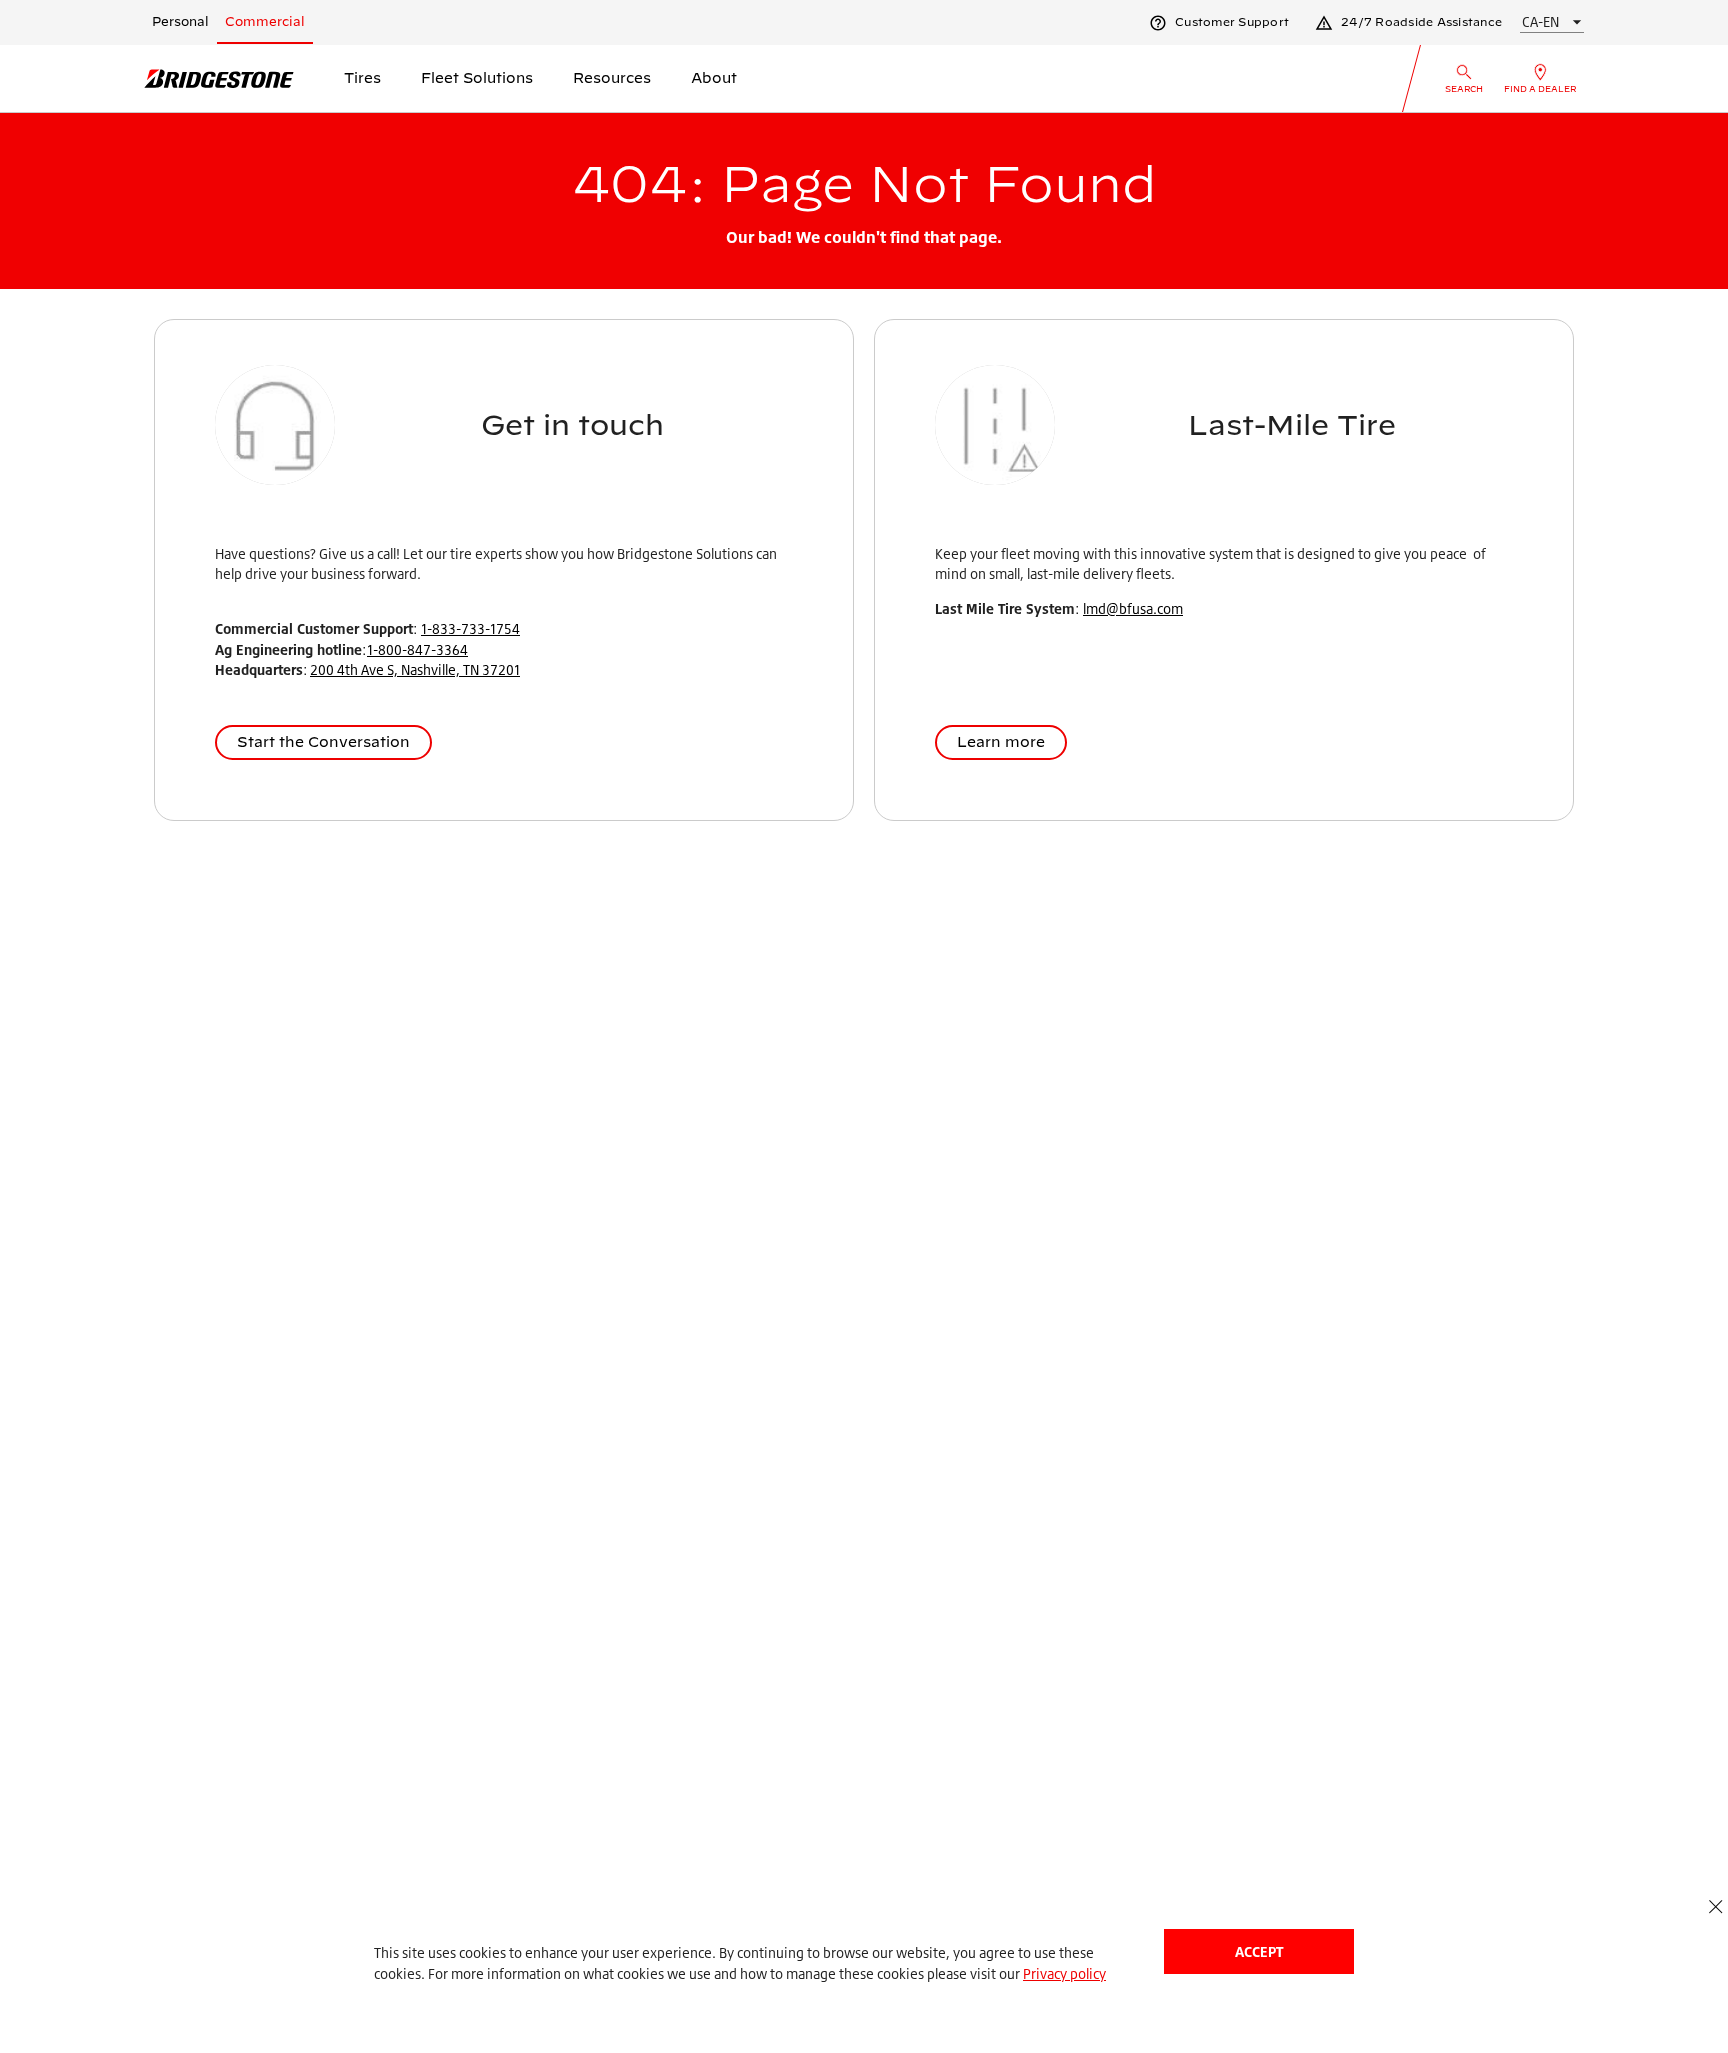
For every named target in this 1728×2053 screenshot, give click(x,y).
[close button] (1715, 1906)
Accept (1259, 1951)
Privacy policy (1064, 1973)
